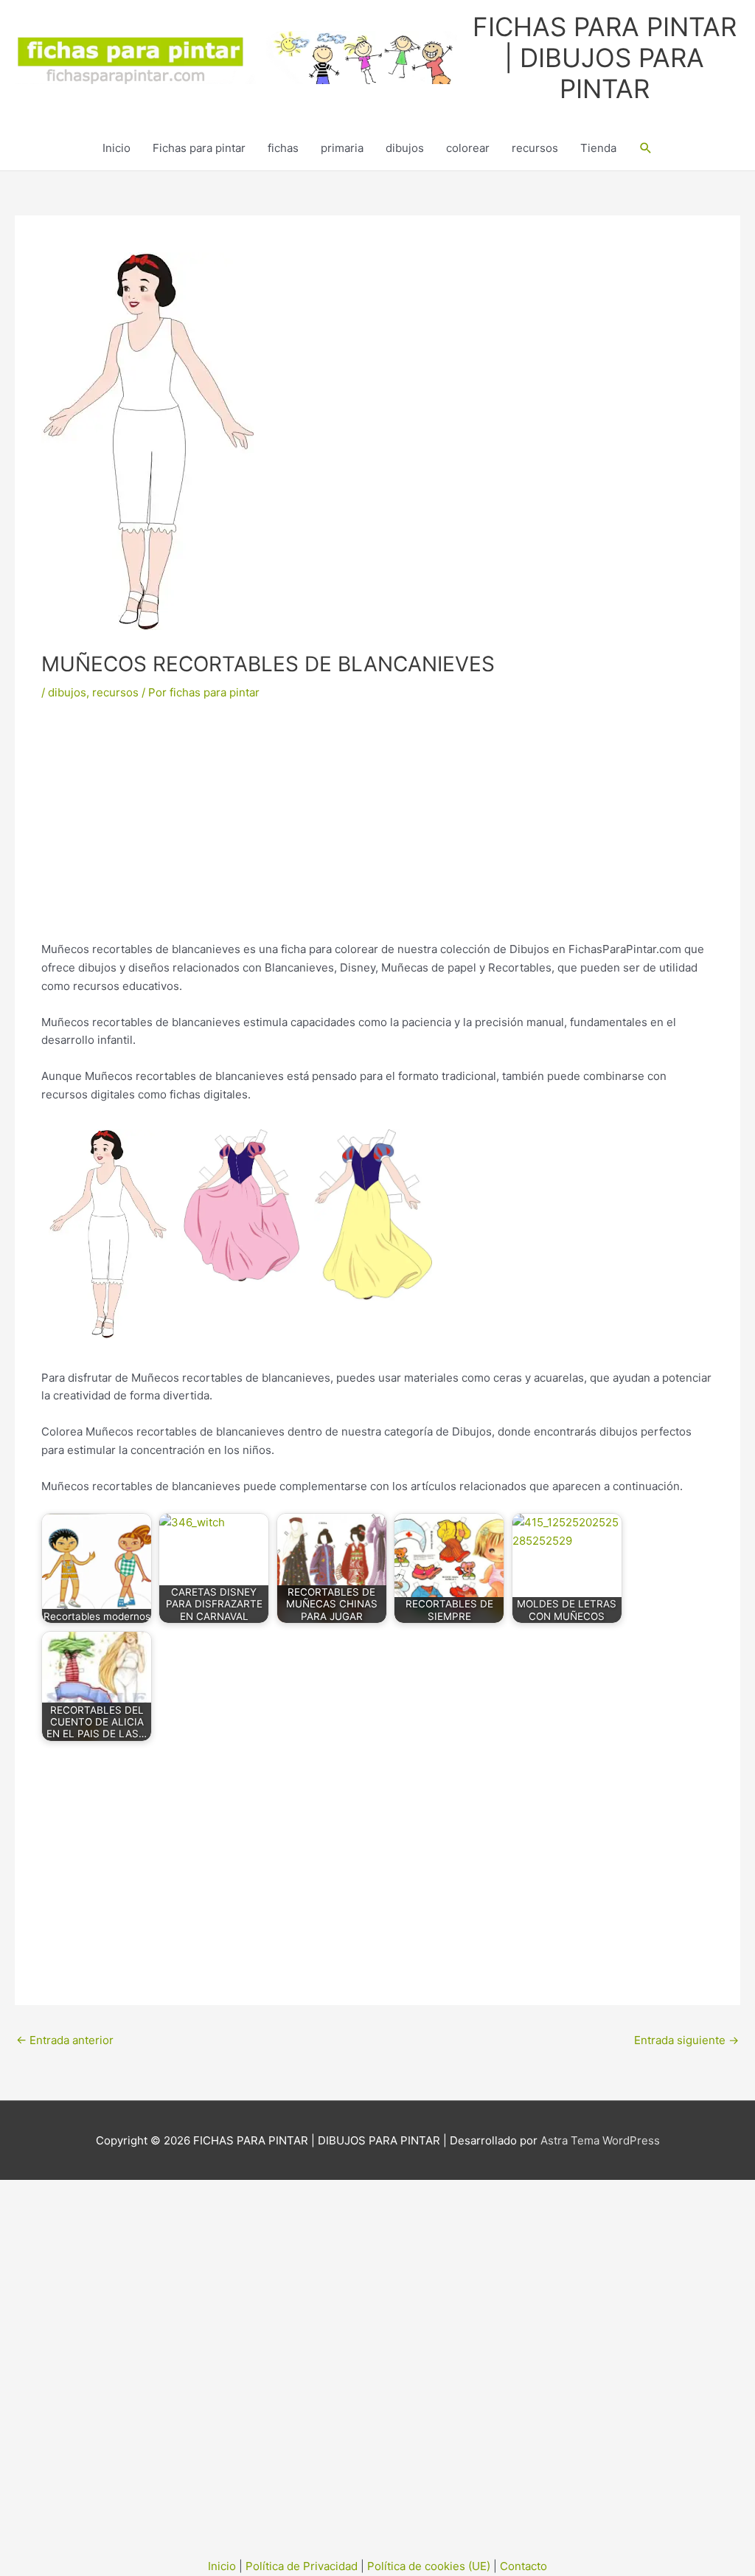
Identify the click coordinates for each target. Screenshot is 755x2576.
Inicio (116, 148)
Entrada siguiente (686, 2040)
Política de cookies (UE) (429, 2566)
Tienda (598, 148)
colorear (468, 148)
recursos (535, 148)
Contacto (523, 2566)
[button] (646, 148)
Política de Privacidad (302, 2566)
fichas (283, 148)
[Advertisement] (377, 831)
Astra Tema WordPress (600, 2140)
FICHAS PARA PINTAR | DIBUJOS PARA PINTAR (605, 58)
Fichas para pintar (199, 148)
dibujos (405, 148)
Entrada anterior (65, 2040)
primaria (342, 148)
